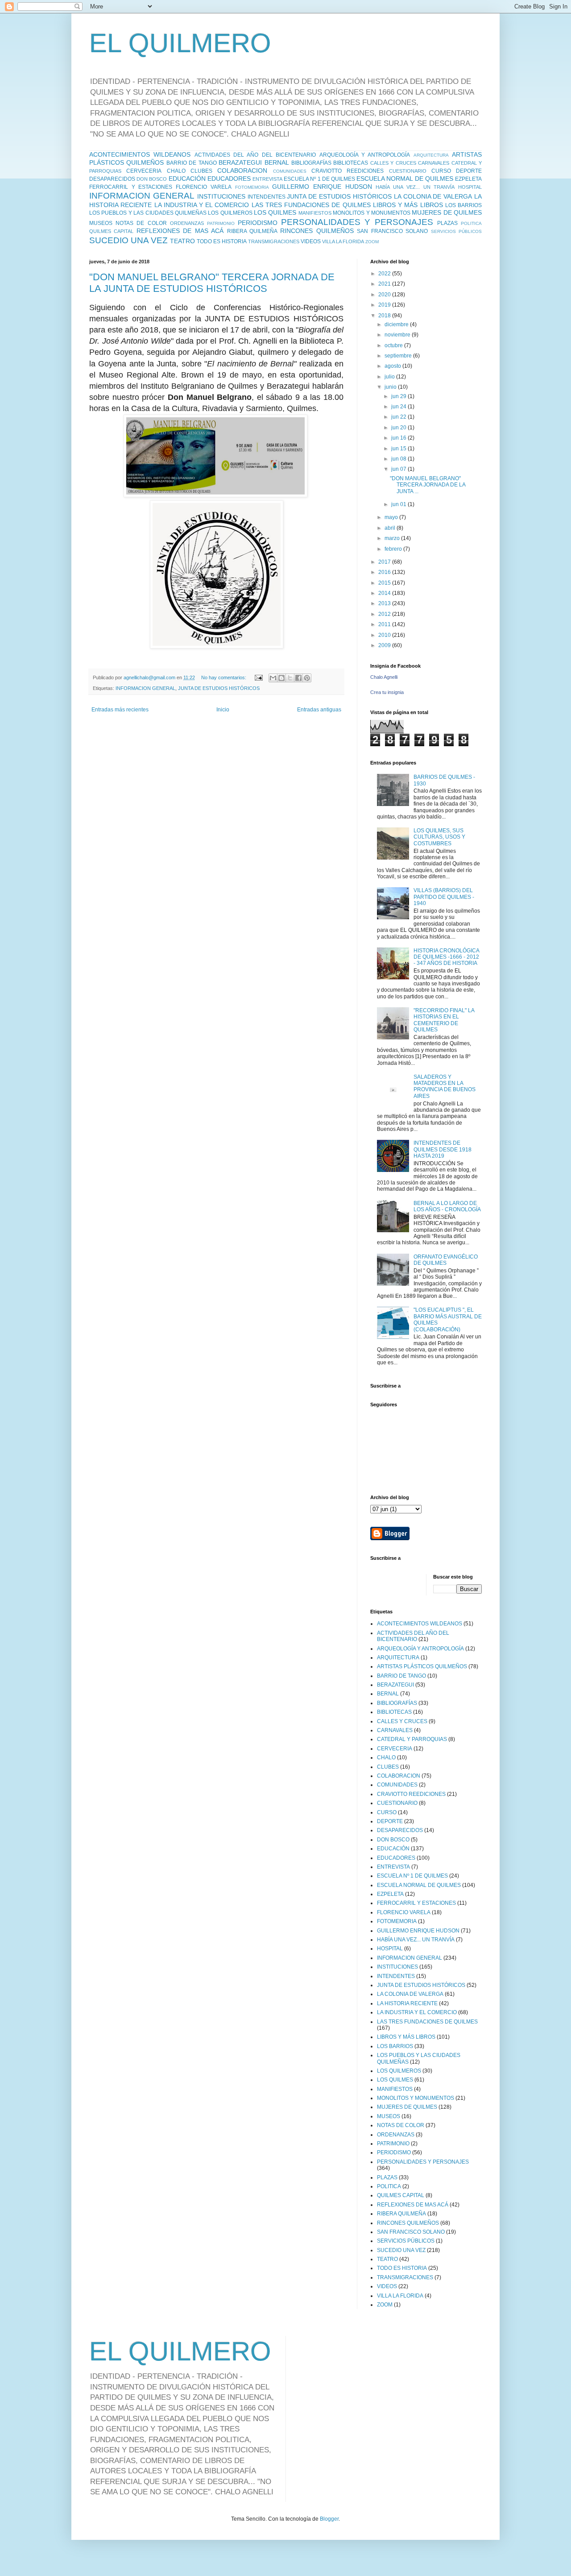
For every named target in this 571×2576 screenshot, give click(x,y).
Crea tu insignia (387, 692)
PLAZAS (447, 223)
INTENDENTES (267, 197)
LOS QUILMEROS (230, 213)
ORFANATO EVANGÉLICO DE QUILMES (446, 1260)
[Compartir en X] (290, 678)
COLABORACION (242, 170)
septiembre (399, 356)
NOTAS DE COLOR (141, 223)
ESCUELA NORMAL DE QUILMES (405, 179)
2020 (385, 295)
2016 (385, 572)
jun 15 (399, 449)
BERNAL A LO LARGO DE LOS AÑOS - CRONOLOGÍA (447, 1206)
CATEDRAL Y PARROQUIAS (412, 1739)
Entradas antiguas (319, 710)
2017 (385, 562)
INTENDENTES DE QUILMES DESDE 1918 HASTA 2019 (443, 1149)
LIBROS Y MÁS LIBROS (408, 205)
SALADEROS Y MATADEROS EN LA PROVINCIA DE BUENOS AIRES (445, 1086)
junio (391, 387)
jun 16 (399, 438)
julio (390, 377)
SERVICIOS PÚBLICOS (456, 231)
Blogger (329, 2519)
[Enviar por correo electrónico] (273, 678)
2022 (385, 274)
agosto (393, 366)
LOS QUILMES (275, 212)
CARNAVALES (434, 163)
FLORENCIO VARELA (204, 187)
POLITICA (471, 223)
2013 (385, 603)
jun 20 (399, 428)
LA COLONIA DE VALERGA (433, 196)
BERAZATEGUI (240, 162)
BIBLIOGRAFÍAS (311, 163)
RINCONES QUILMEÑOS (317, 231)
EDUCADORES (229, 179)
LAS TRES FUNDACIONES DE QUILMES (311, 205)
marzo (393, 538)
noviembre (398, 335)
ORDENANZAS (187, 223)
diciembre (397, 324)
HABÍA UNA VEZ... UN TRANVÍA (415, 187)
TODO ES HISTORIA (222, 241)
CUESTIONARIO (408, 171)
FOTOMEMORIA (252, 187)
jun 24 (399, 407)
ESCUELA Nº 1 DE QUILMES (319, 179)
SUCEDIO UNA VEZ (128, 240)
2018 (385, 316)
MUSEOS (101, 223)
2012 (385, 614)
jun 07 (399, 469)
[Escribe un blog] (281, 678)
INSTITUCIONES (221, 196)
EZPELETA (468, 179)
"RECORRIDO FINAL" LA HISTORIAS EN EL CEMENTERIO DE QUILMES (444, 1020)
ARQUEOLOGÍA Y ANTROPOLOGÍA (365, 155)
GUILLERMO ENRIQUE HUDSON (322, 187)
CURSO (441, 171)
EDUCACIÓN (187, 179)
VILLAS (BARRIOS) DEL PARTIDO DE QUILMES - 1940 (444, 897)
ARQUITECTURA (431, 155)
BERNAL (277, 162)
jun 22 (399, 417)
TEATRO (182, 241)
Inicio (223, 710)
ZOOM (372, 242)
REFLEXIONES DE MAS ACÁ (180, 231)
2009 (385, 645)
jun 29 (399, 396)
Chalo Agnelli (384, 677)
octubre (394, 345)
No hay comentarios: (224, 677)
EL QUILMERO (180, 43)
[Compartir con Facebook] (298, 678)
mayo (392, 517)
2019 (385, 305)
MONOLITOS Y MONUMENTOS (372, 213)
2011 (385, 624)
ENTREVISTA (267, 179)
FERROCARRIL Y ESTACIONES (131, 187)
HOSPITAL (470, 187)
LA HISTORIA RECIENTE (407, 2003)
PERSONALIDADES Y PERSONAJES (357, 222)
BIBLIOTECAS (351, 163)
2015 (385, 583)
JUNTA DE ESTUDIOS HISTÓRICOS (339, 196)
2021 (385, 284)
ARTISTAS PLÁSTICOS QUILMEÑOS (422, 1666)
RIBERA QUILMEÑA (252, 231)
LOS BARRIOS (463, 205)
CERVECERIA (144, 171)
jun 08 (399, 459)
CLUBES (201, 171)
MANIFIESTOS (315, 213)
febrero (394, 549)
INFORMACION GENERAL (142, 196)
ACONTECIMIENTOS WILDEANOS (140, 154)
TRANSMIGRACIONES (274, 241)
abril (391, 528)
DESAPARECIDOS (112, 179)
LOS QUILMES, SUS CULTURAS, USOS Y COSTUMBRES (439, 837)
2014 (385, 593)
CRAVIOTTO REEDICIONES (348, 171)
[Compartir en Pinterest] (307, 678)
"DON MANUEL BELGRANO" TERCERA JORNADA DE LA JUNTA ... (428, 485)
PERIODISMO (258, 223)
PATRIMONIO (221, 223)
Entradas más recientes (120, 710)
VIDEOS (311, 241)
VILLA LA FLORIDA (343, 241)
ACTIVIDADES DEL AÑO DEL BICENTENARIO (255, 155)
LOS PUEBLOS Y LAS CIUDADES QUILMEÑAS (148, 213)
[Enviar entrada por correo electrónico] (258, 677)
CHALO (176, 171)
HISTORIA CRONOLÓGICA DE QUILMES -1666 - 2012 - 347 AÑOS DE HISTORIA (446, 957)
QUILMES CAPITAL (111, 231)
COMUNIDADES (290, 171)
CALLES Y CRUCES (393, 163)
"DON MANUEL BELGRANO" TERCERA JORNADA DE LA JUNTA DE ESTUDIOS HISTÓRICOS (212, 283)
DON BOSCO (152, 179)
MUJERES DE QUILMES (447, 212)
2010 (385, 635)
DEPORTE (469, 171)
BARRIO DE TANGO (192, 163)
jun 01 (399, 504)
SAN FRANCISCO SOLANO (392, 231)
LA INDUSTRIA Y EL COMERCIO (202, 205)
